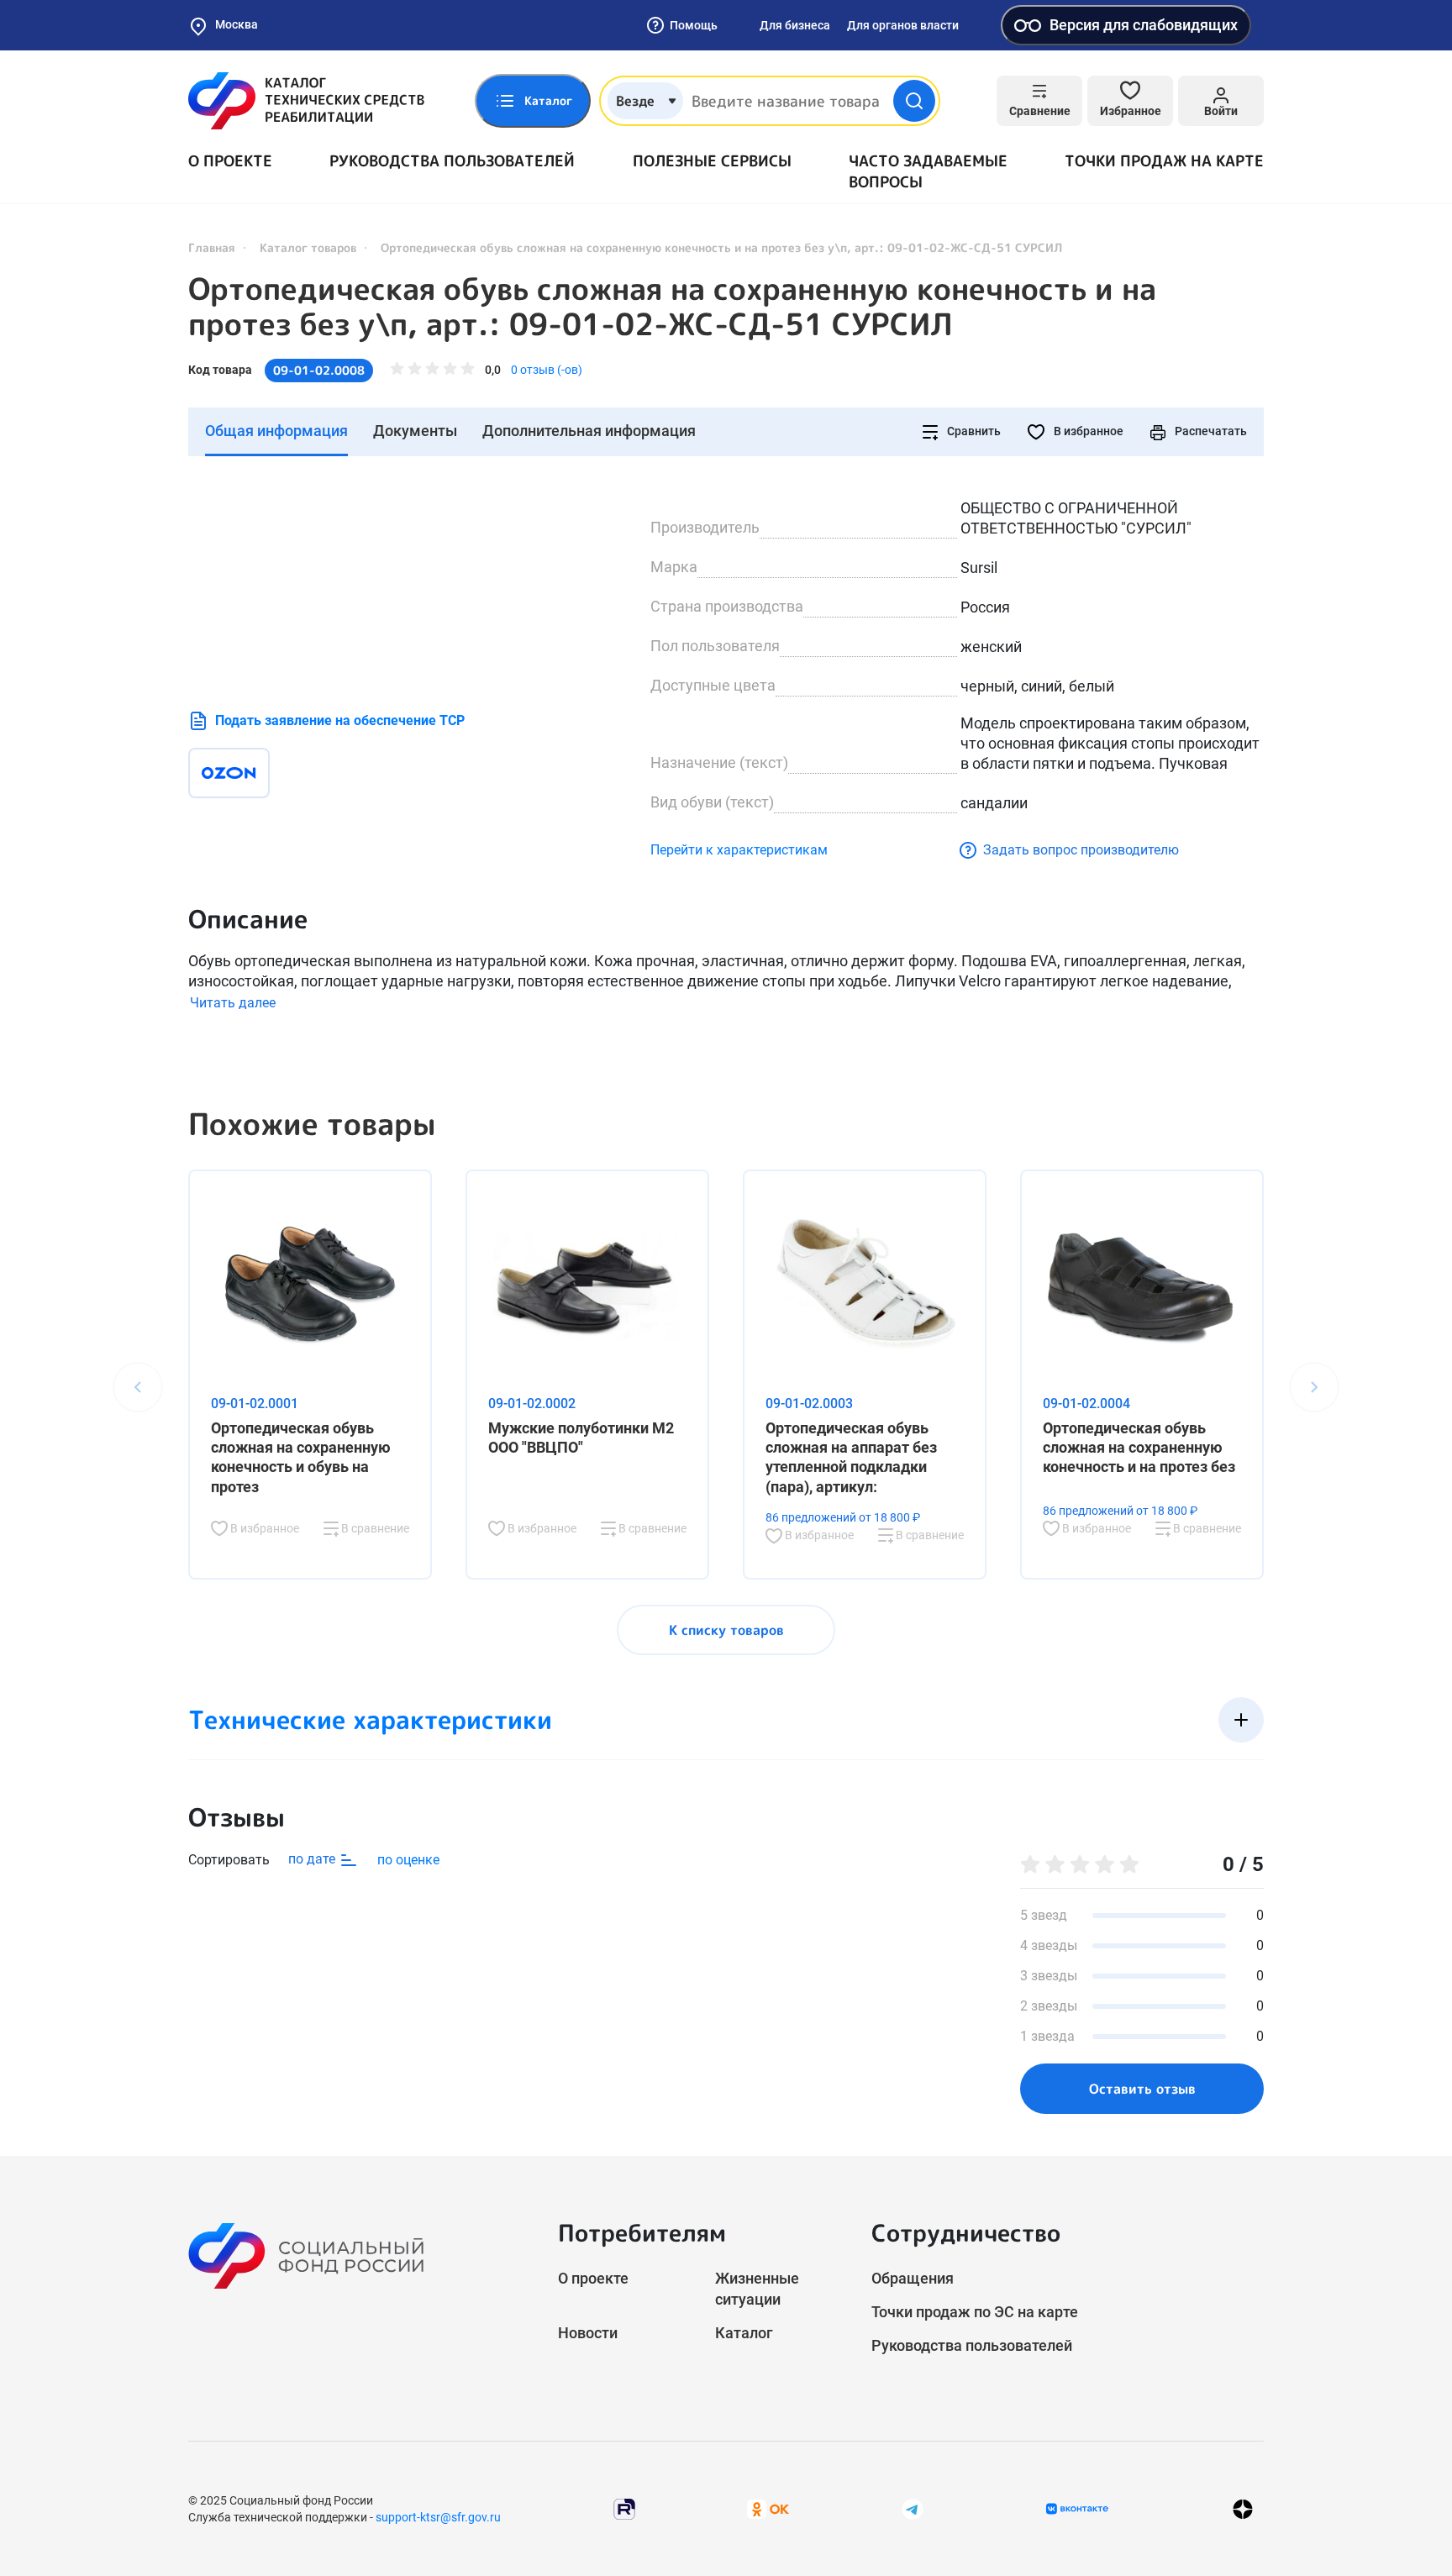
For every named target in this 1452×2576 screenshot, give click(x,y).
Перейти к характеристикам (739, 850)
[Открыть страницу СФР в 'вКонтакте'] (1077, 2509)
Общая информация (276, 431)
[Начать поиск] (914, 101)
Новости (588, 2333)
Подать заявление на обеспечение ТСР (340, 720)
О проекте (230, 161)
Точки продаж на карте (1164, 161)
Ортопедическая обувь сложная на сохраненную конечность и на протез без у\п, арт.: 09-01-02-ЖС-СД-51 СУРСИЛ (672, 307)
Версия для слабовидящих (1144, 25)
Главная (212, 247)
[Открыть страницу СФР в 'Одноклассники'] (768, 2508)
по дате (313, 1859)
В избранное (1087, 431)
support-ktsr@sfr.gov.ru (438, 2517)
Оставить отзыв (1142, 2089)
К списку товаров (726, 1630)
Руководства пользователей (452, 161)
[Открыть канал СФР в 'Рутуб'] (624, 2508)
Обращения (913, 2278)
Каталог (744, 2333)
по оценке (408, 1860)
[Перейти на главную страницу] (306, 101)
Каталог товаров (308, 247)
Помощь (694, 25)
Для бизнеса (795, 25)
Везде (635, 101)
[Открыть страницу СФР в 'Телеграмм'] (913, 2508)
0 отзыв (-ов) (547, 370)
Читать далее (233, 1003)
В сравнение (374, 1528)
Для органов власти (903, 25)
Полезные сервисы (712, 161)
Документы (415, 431)
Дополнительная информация (589, 431)
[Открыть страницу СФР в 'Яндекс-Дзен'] (1243, 2509)
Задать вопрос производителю (1081, 850)
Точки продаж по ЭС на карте (975, 2312)
